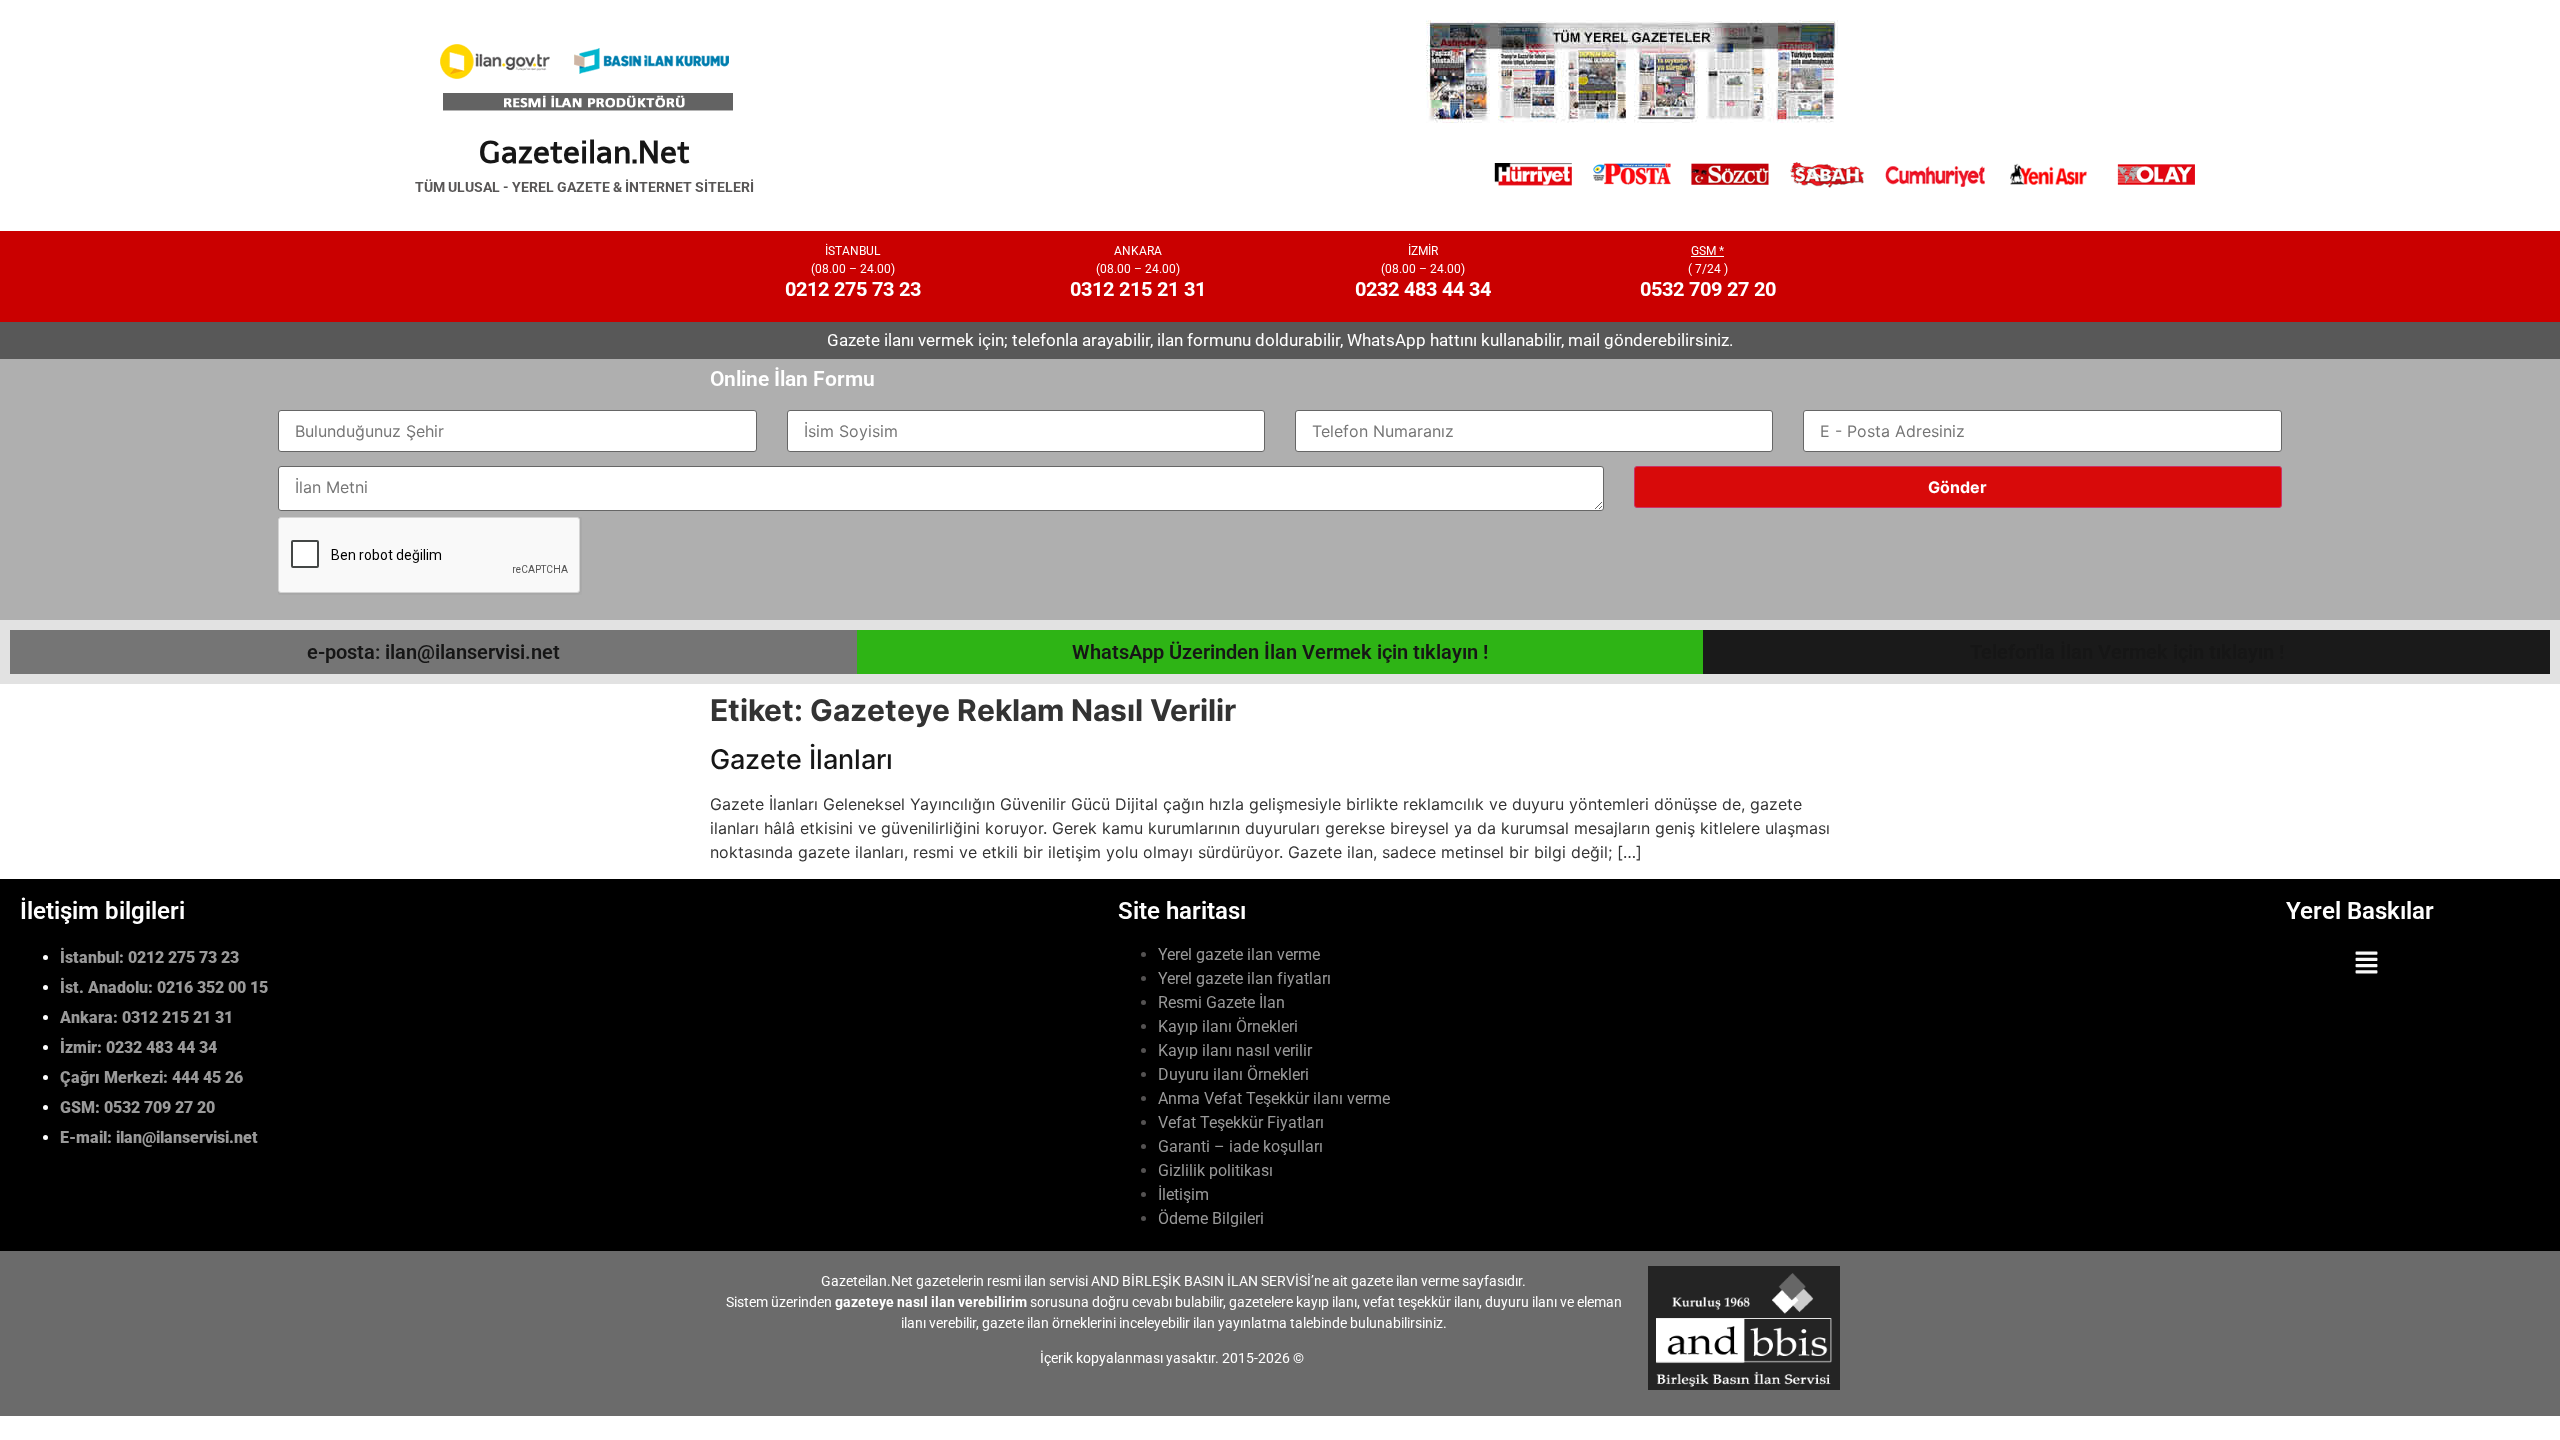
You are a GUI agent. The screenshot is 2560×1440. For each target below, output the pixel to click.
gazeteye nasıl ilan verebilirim (931, 1302)
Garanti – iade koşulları (1240, 1146)
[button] (2367, 964)
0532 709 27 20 (1708, 289)
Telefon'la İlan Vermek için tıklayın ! (2127, 652)
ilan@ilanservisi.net (187, 1137)
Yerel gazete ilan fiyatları (1244, 978)
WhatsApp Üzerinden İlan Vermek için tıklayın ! (1280, 652)
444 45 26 (207, 1077)
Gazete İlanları (801, 759)
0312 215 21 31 (1138, 289)
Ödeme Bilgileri (1211, 1218)
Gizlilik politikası (1215, 1170)
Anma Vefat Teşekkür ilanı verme (1274, 1098)
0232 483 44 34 (1423, 289)
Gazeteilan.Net (584, 152)
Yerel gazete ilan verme (1239, 954)
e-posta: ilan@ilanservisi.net (433, 652)
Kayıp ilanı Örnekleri (1228, 1026)
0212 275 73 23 (853, 289)
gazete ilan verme (1405, 1281)
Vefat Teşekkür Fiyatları (1241, 1122)
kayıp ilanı (1326, 1302)
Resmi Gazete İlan (1221, 1002)
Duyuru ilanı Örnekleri (1233, 1074)
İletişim (1183, 1194)
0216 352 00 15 (212, 987)
